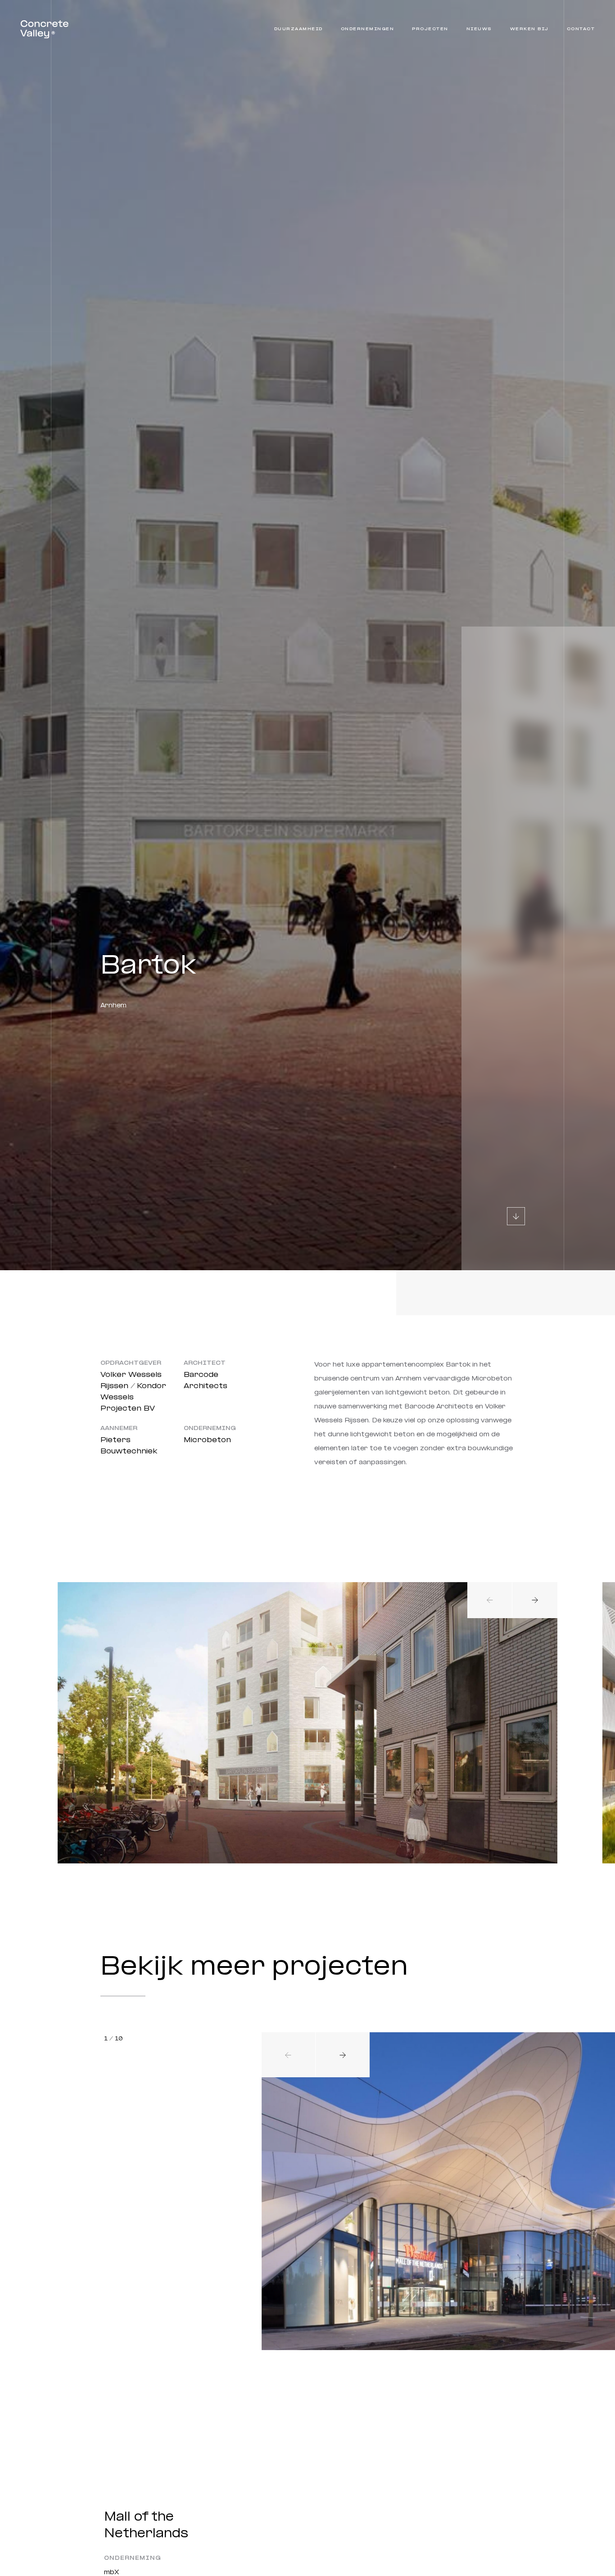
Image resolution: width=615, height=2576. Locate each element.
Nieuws (479, 29)
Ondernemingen (368, 29)
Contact (581, 29)
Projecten (430, 29)
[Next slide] (535, 1600)
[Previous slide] (490, 1600)
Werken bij (529, 29)
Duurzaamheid (298, 29)
